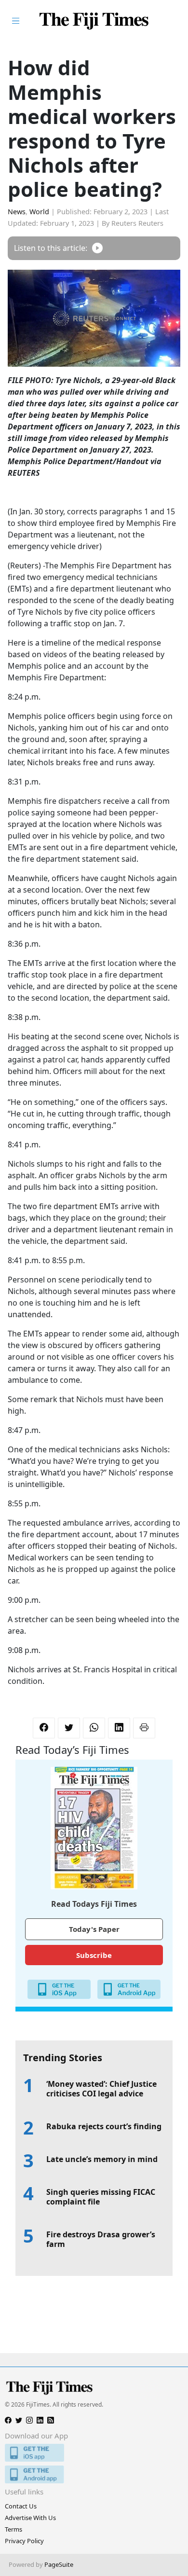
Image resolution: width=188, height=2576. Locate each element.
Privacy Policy (24, 2541)
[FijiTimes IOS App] (94, 2453)
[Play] (97, 248)
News (17, 212)
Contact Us (21, 2506)
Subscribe (94, 1955)
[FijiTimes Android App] (94, 2474)
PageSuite (59, 2564)
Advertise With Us (30, 2518)
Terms (13, 2529)
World (39, 212)
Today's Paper (94, 1929)
